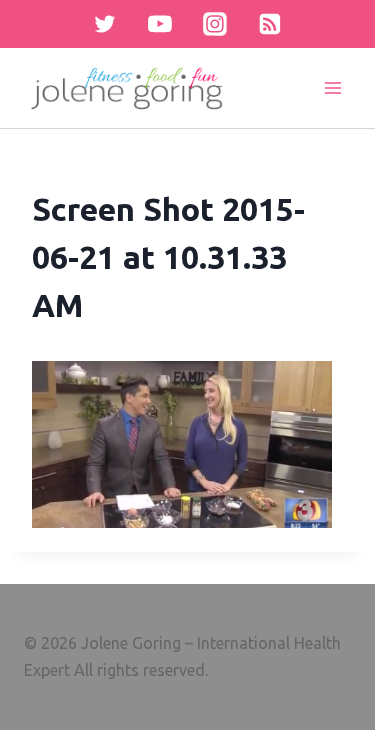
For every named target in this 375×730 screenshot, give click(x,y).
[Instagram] (215, 24)
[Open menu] (332, 87)
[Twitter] (105, 24)
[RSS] (270, 24)
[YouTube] (160, 24)
